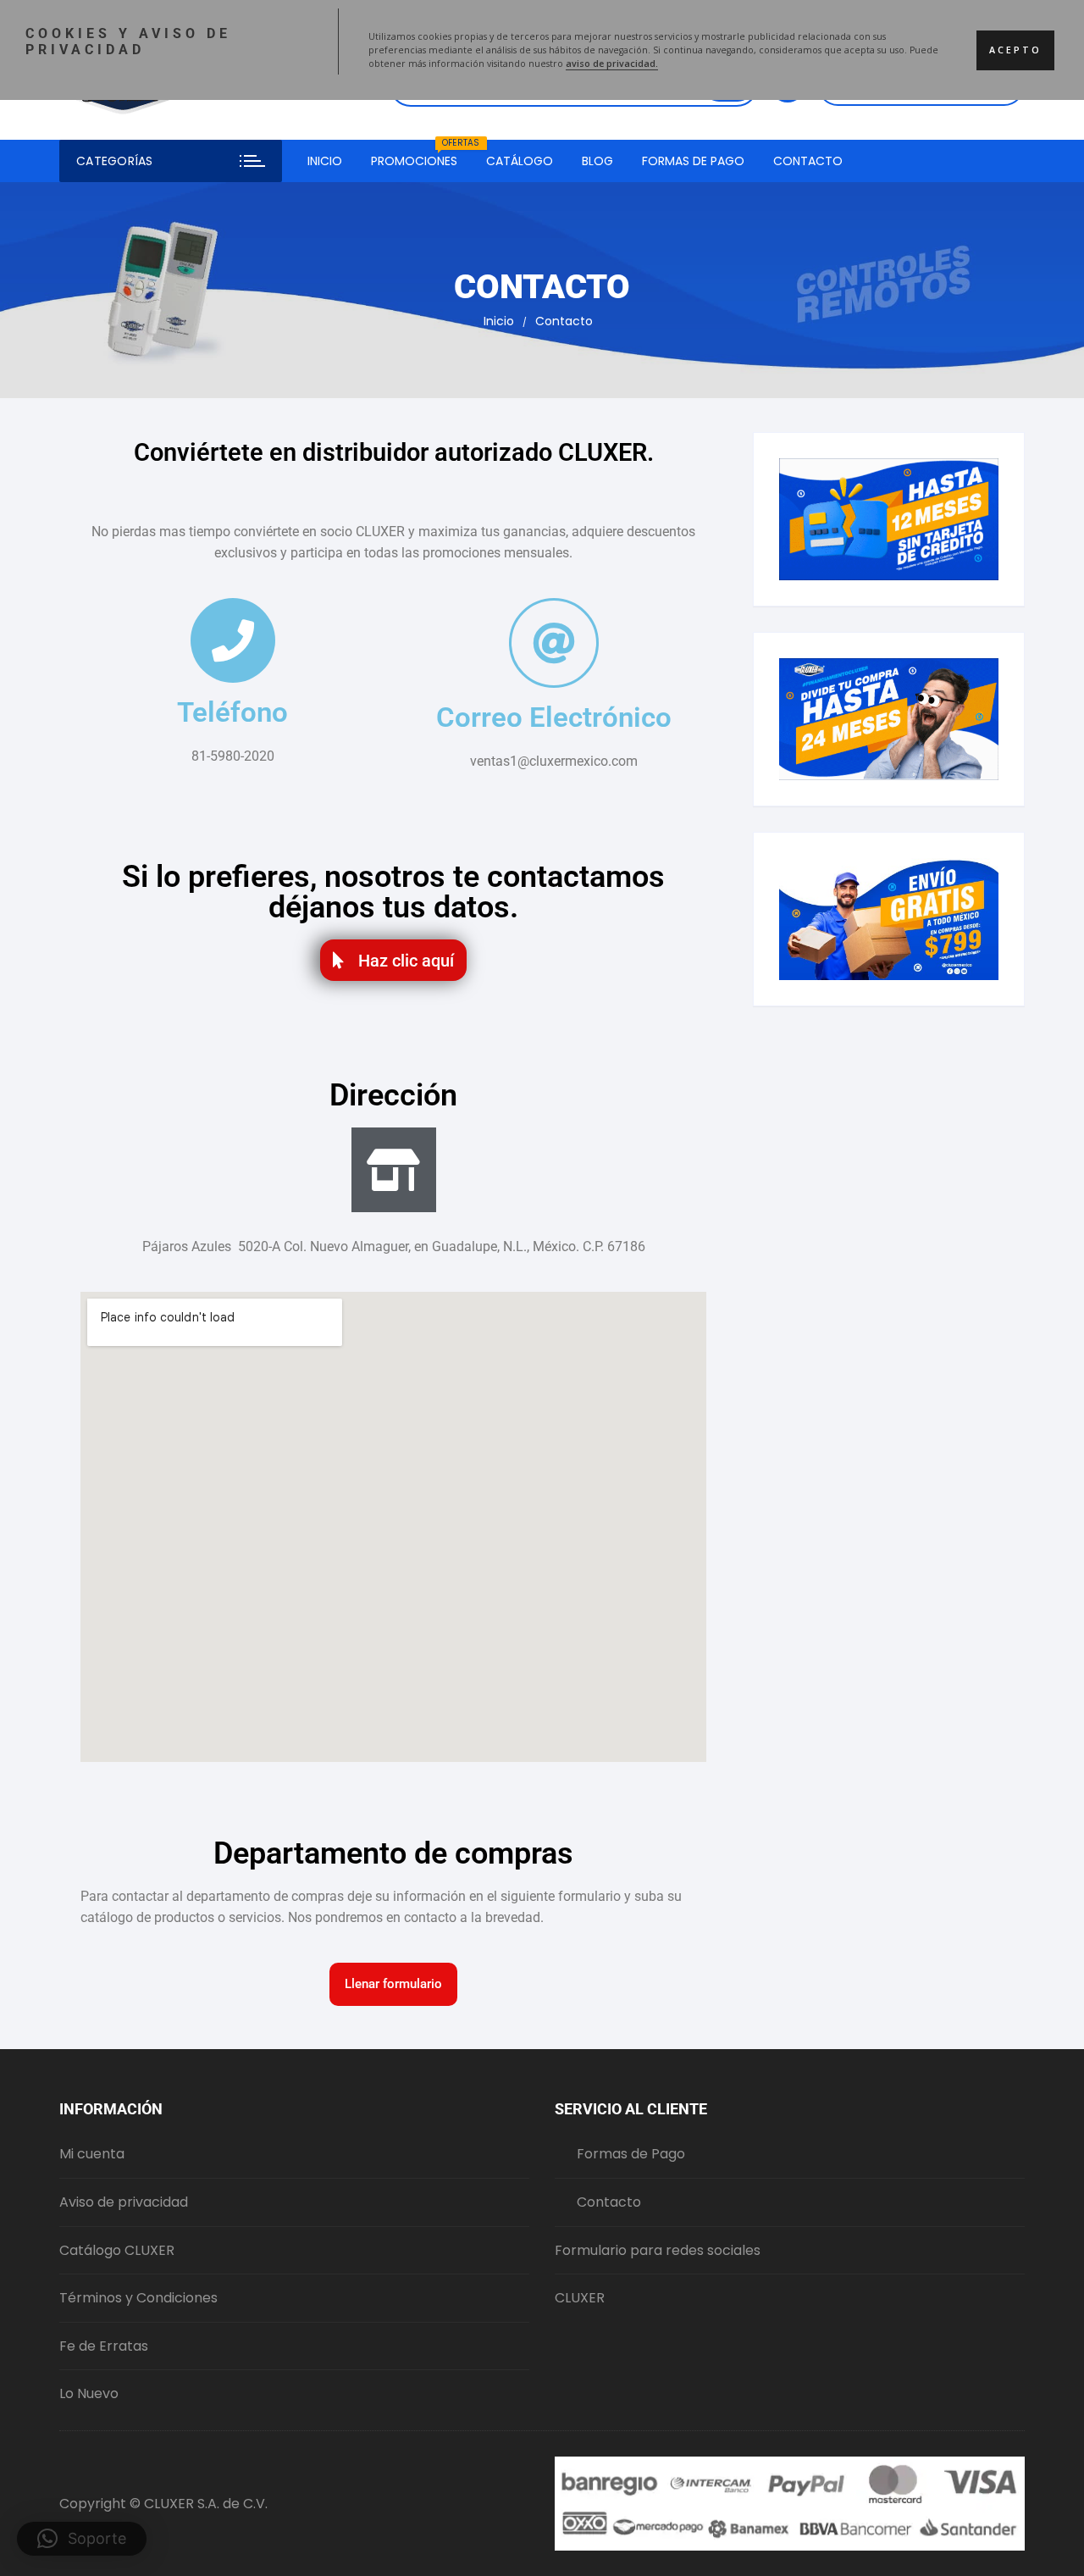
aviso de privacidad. (612, 64)
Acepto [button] (1015, 50)
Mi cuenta (92, 2154)
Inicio (325, 161)
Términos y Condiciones (138, 2298)
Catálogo (520, 161)
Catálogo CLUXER (117, 2250)
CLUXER (580, 2298)
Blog (597, 161)
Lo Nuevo (89, 2393)
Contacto (808, 161)
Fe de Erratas (104, 2346)
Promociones (420, 155)
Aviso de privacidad (124, 2202)
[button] (82, 2539)
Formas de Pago (693, 161)
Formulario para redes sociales (658, 2250)
